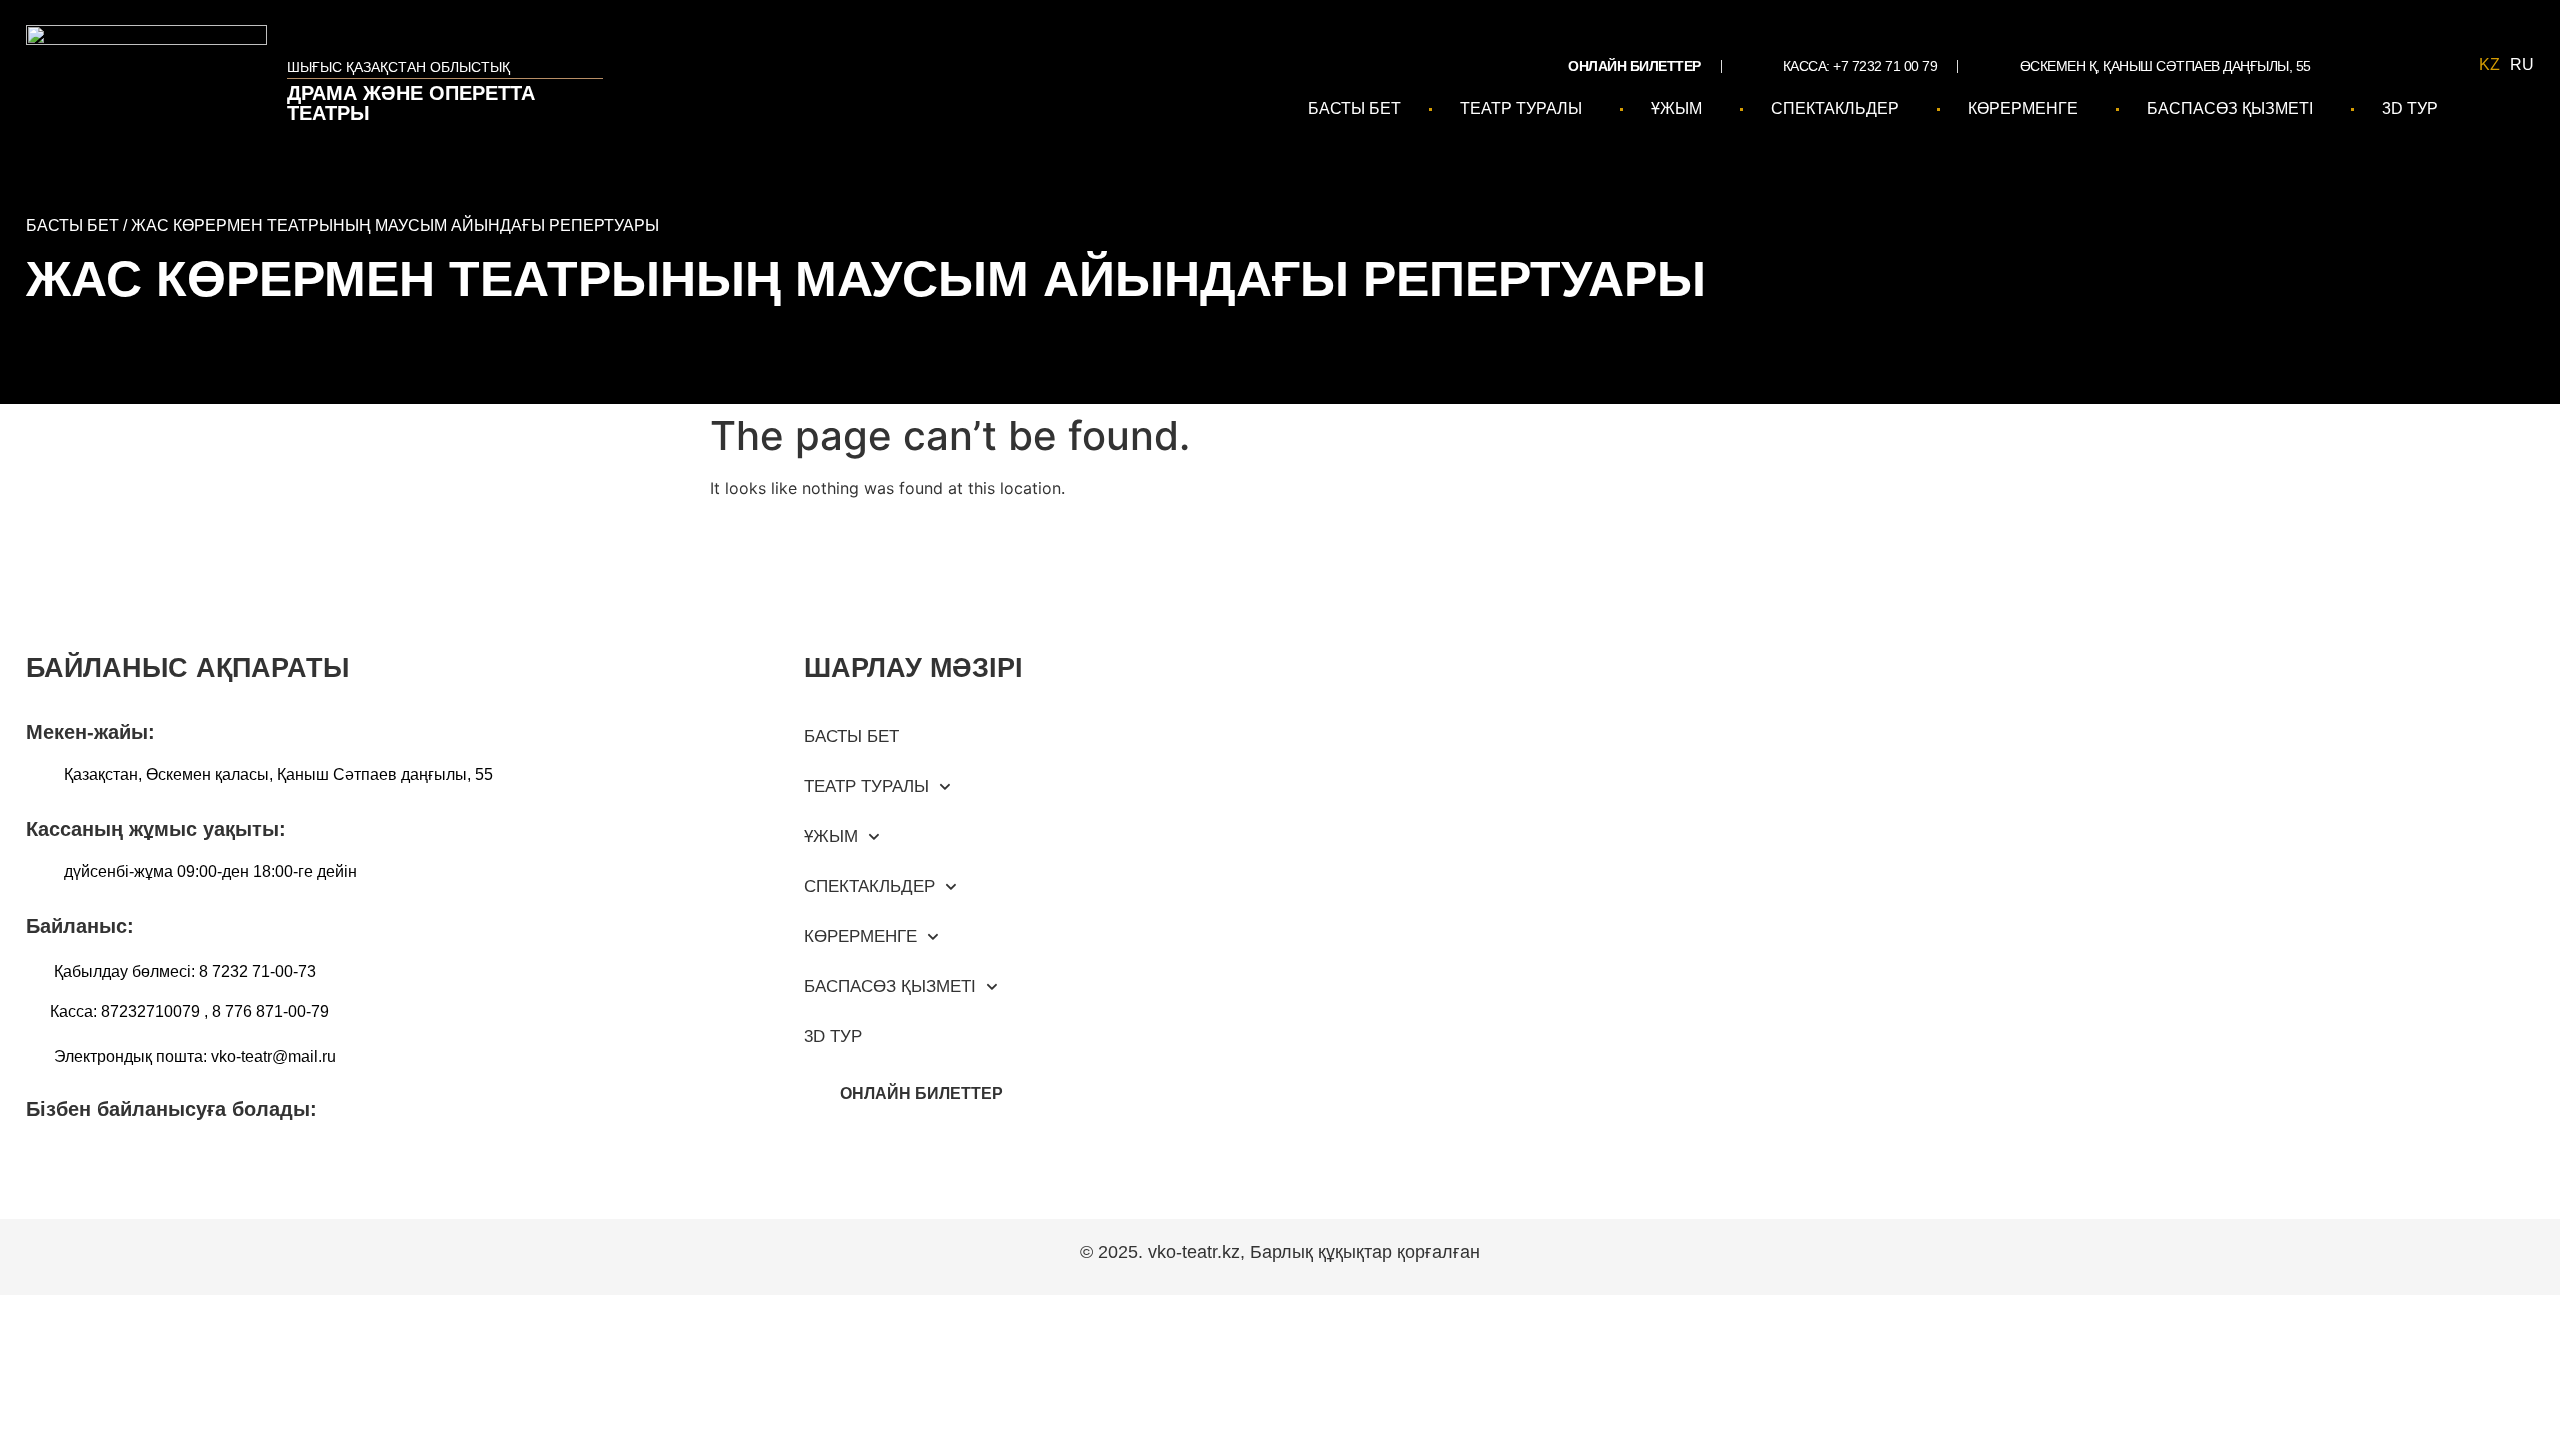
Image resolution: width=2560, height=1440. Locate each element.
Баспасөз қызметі (2230, 108)
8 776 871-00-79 (270, 1011)
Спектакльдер (1835, 108)
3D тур (2410, 108)
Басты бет (1354, 108)
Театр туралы (1521, 108)
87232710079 (150, 1011)
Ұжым (1676, 108)
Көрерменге (2023, 108)
